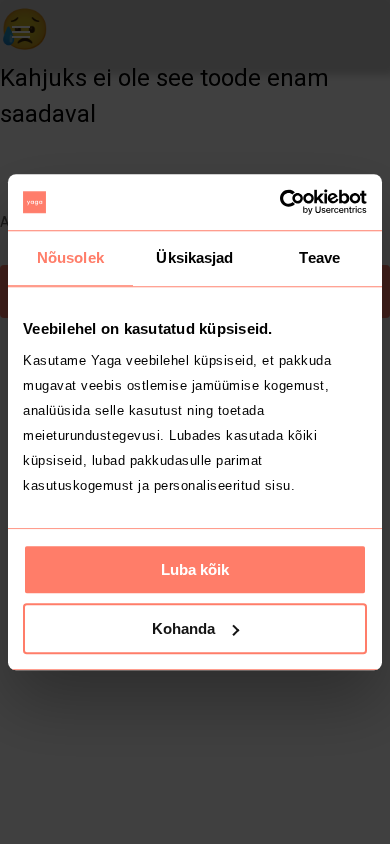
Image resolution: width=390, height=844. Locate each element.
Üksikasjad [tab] (194, 257)
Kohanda (183, 628)
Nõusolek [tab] (70, 257)
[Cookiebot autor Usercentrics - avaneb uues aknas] (280, 202)
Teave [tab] (319, 257)
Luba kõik (195, 569)
